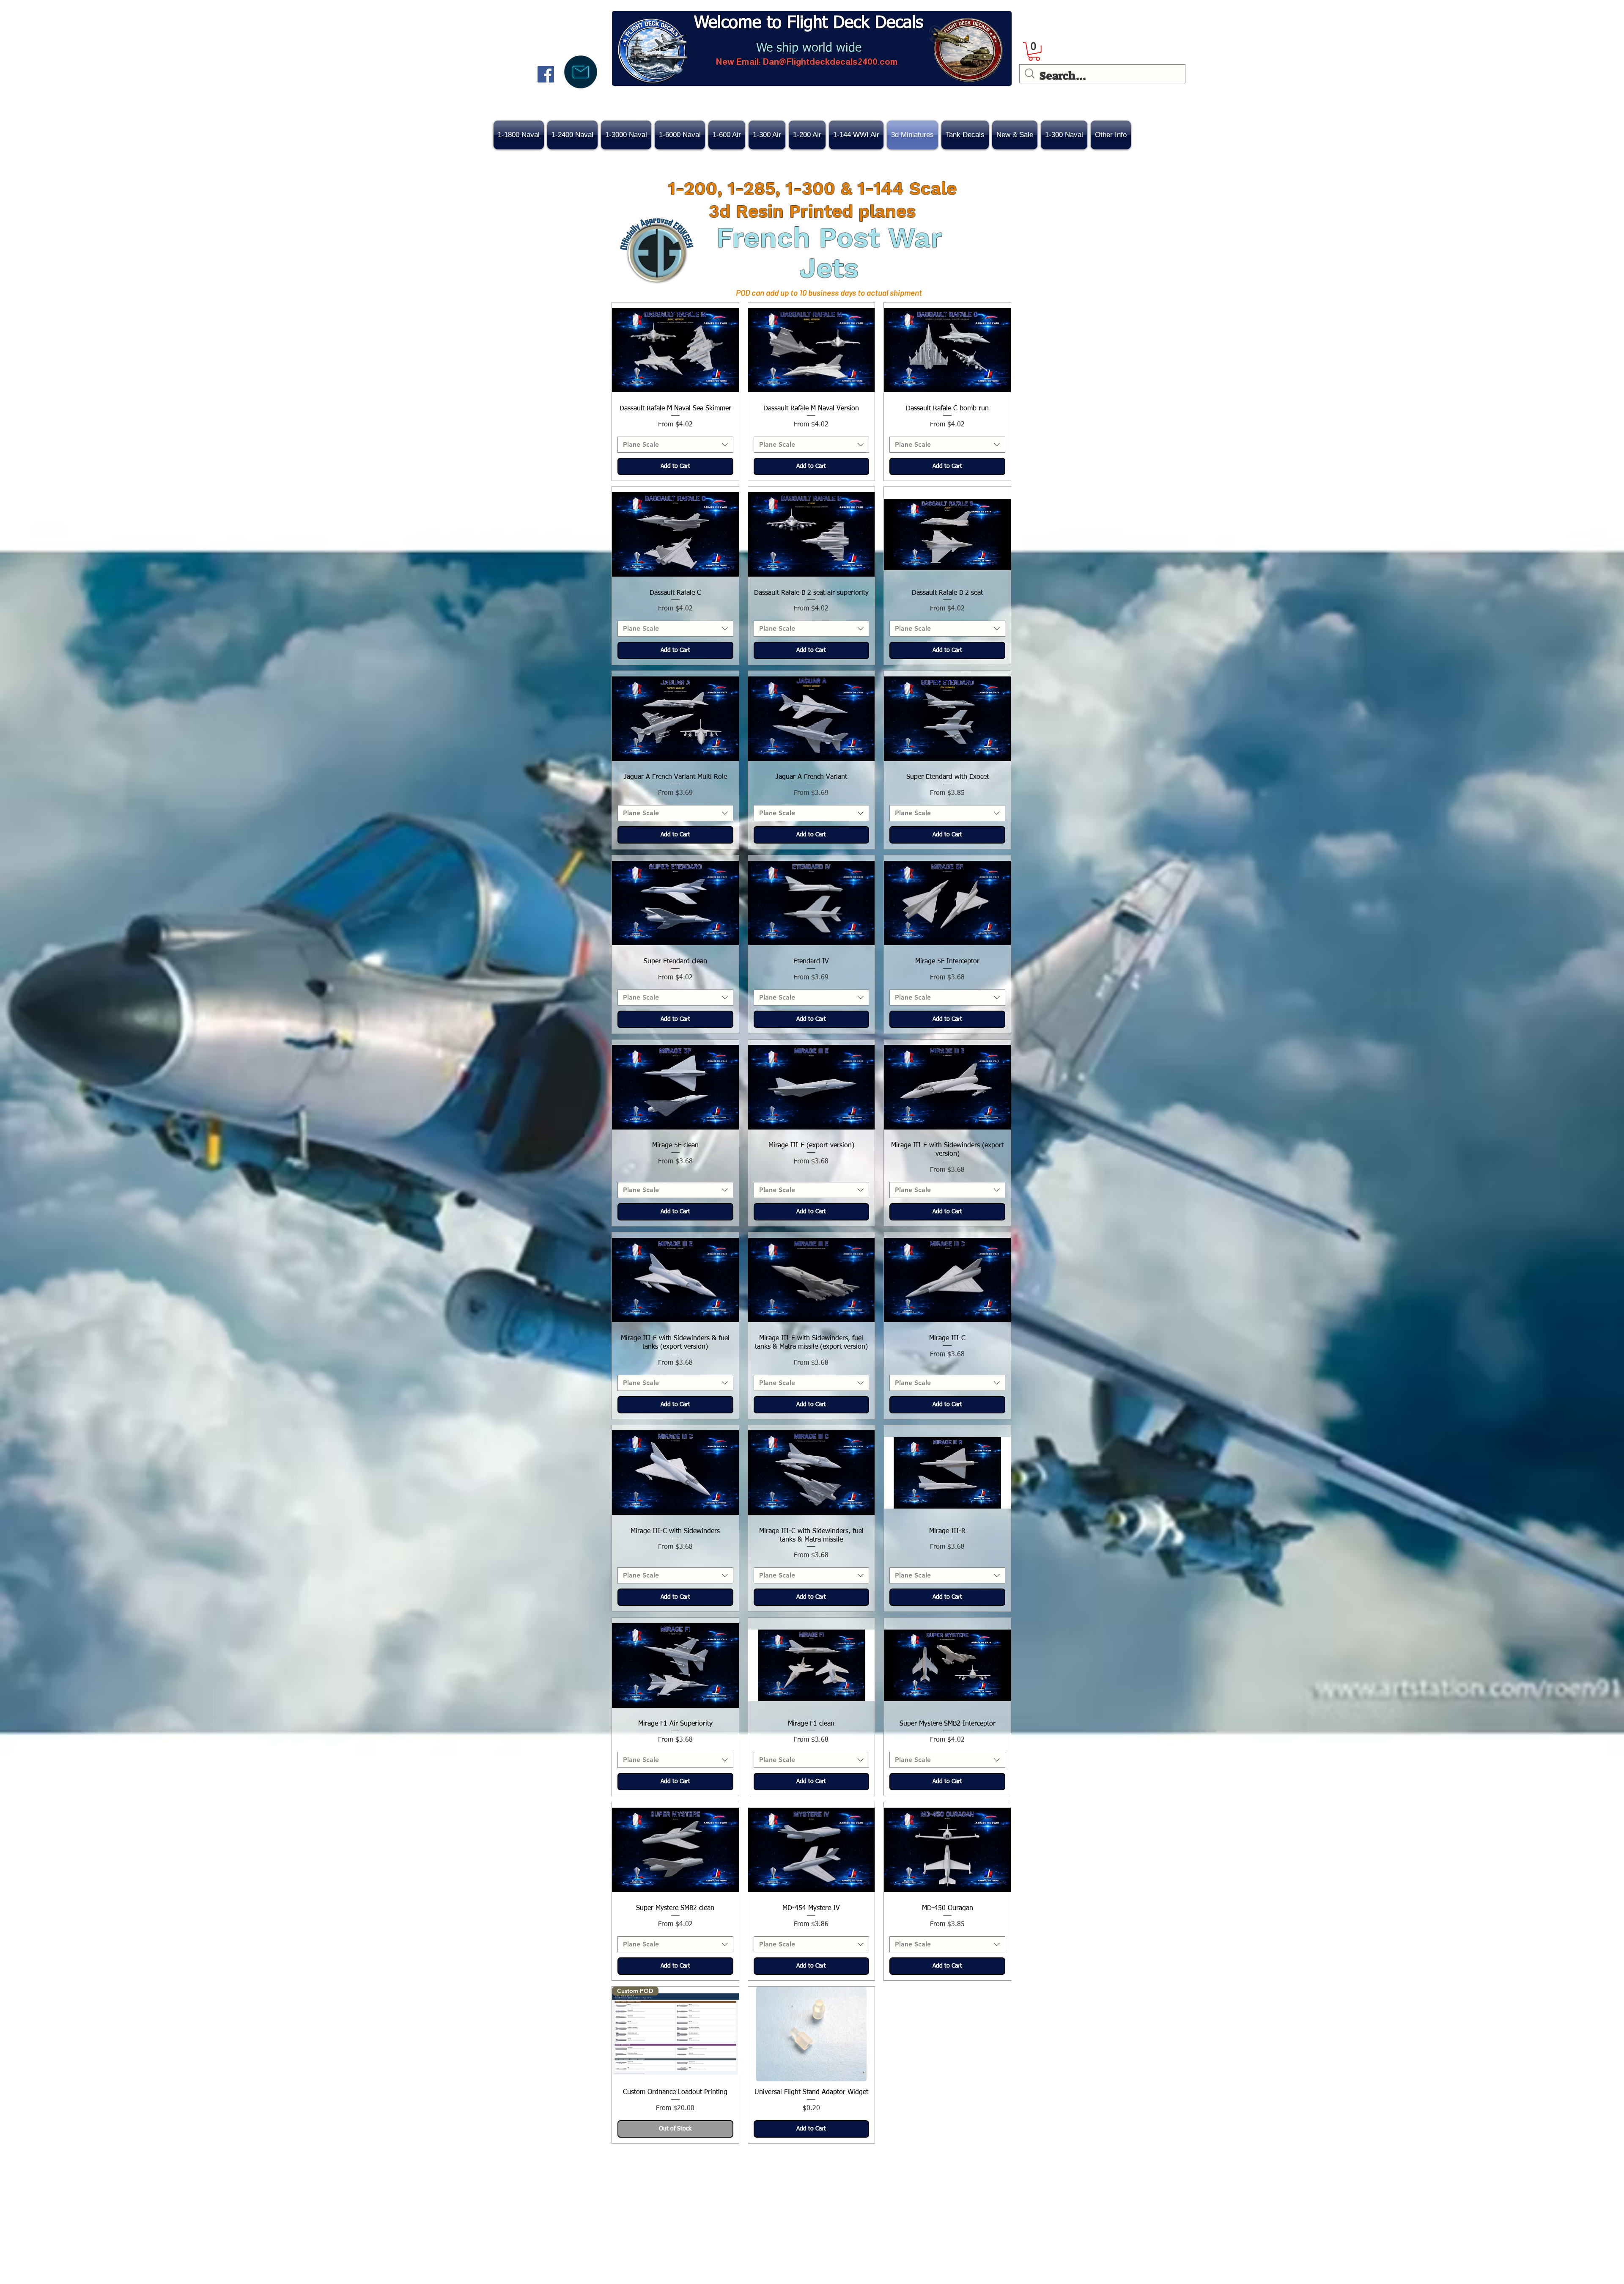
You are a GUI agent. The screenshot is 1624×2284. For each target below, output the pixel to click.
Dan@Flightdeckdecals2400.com (830, 62)
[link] (1034, 52)
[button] (1015, 135)
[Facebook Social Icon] (546, 74)
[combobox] (675, 445)
